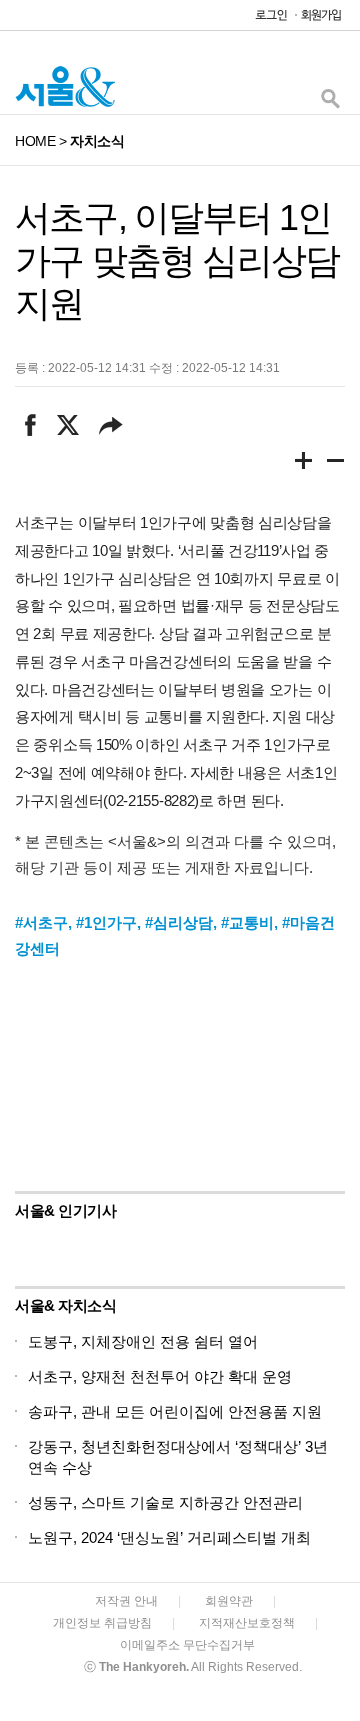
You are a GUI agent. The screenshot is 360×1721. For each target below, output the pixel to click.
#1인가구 (106, 922)
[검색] (330, 103)
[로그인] (266, 19)
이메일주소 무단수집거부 (187, 1645)
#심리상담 (179, 922)
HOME (35, 141)
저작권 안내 (126, 1601)
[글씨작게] (336, 464)
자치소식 (97, 141)
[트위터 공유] (67, 425)
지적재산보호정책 (247, 1623)
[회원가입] (320, 19)
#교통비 (247, 922)
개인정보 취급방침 (102, 1623)
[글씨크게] (304, 464)
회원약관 (229, 1601)
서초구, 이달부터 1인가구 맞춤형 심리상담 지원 (177, 260)
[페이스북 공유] (30, 425)
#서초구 (41, 922)
